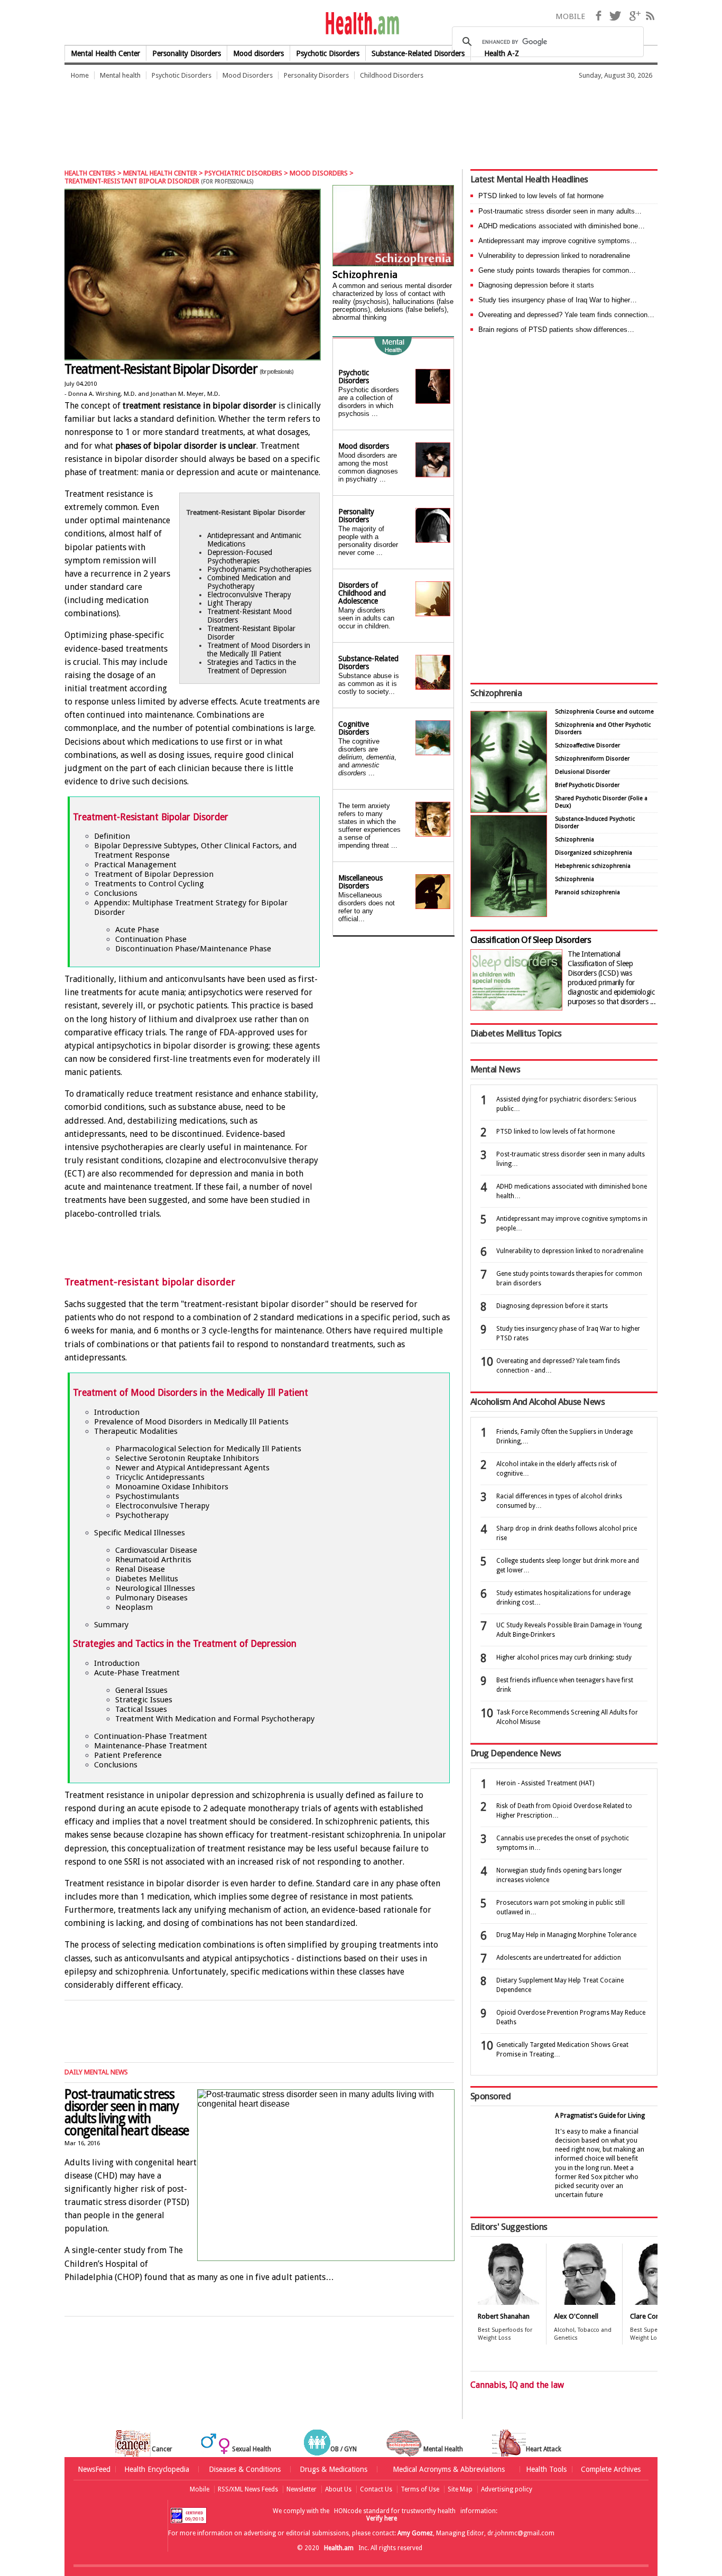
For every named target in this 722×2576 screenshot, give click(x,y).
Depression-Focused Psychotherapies (240, 557)
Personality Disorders (187, 53)
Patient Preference (128, 1755)
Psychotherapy (142, 1515)
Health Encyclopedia (157, 2469)
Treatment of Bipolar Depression (154, 874)
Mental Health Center (105, 53)
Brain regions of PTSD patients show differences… (556, 330)
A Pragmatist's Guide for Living (600, 2116)
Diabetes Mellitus (147, 1579)
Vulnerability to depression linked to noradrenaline (554, 256)
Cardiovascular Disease (156, 1550)
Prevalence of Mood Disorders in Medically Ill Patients (191, 1422)
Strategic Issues (144, 1700)
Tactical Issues (141, 1709)
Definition (112, 836)
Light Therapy (230, 603)
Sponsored (490, 2096)
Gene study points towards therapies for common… (557, 270)
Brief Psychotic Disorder (587, 785)
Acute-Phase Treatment (137, 1673)
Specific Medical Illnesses (140, 1533)
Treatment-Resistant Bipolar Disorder (179, 369)
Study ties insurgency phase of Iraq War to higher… (558, 300)
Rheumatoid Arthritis (153, 1560)
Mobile (200, 2489)
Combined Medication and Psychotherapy (249, 582)
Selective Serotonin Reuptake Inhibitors (187, 1458)
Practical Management (135, 865)
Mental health (120, 75)
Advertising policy (507, 2489)
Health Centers (90, 173)
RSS (650, 16)
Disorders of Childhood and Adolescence (362, 593)
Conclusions (116, 893)
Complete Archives (611, 2469)
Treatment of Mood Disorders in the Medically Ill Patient (259, 650)
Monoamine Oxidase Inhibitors (172, 1487)
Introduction (117, 1412)
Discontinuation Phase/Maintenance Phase (193, 949)
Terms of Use (420, 2489)
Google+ (635, 16)
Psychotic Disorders (328, 53)
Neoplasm (134, 1607)
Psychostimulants (147, 1496)
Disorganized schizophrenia (594, 853)
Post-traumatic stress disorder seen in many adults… (560, 211)
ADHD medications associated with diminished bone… (562, 226)
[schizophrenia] (393, 227)
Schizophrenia (365, 275)
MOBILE (570, 16)
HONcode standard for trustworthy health (395, 2511)
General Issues (141, 1690)
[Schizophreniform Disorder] (509, 810)
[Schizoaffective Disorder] (509, 914)
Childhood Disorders (392, 75)
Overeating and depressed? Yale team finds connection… (566, 315)
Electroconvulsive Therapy (249, 595)
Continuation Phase (151, 939)
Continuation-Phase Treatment (151, 1736)
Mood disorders (258, 53)
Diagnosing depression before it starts (536, 285)
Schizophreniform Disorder (592, 759)
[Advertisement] (257, 124)
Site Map (460, 2489)
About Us (338, 2489)
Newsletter (302, 2489)
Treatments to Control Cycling (149, 884)
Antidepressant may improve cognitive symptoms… (558, 241)
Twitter (615, 16)
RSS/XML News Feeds (248, 2489)
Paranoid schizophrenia (587, 892)
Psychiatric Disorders (243, 173)
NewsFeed (94, 2469)
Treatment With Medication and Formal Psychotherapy (215, 1719)
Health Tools (546, 2469)
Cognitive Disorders (354, 728)
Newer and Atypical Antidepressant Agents (192, 1468)
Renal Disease (140, 1569)
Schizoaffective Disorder (587, 745)
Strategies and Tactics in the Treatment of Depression (252, 666)
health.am (361, 24)
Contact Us (376, 2489)
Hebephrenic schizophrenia (593, 866)
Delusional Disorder (582, 772)
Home (80, 75)
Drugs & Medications (334, 2469)
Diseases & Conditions (245, 2469)
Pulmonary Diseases (151, 1598)
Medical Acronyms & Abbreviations (449, 2469)
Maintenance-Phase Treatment (151, 1746)
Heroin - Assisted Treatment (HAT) (545, 1783)
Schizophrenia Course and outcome (604, 712)
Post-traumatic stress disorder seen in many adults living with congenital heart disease (127, 2112)
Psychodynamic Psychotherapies (259, 569)
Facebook (598, 16)
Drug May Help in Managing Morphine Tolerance (566, 1935)
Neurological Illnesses (155, 1588)
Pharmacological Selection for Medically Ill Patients (208, 1449)
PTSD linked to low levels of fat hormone (541, 196)
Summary (111, 1625)
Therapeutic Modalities (136, 1431)
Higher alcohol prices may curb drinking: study (564, 1657)
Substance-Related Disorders (368, 662)
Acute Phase (137, 930)
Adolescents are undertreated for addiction (559, 1958)
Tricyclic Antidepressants (160, 1477)
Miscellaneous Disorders (360, 882)
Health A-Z (502, 53)
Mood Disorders (248, 75)
